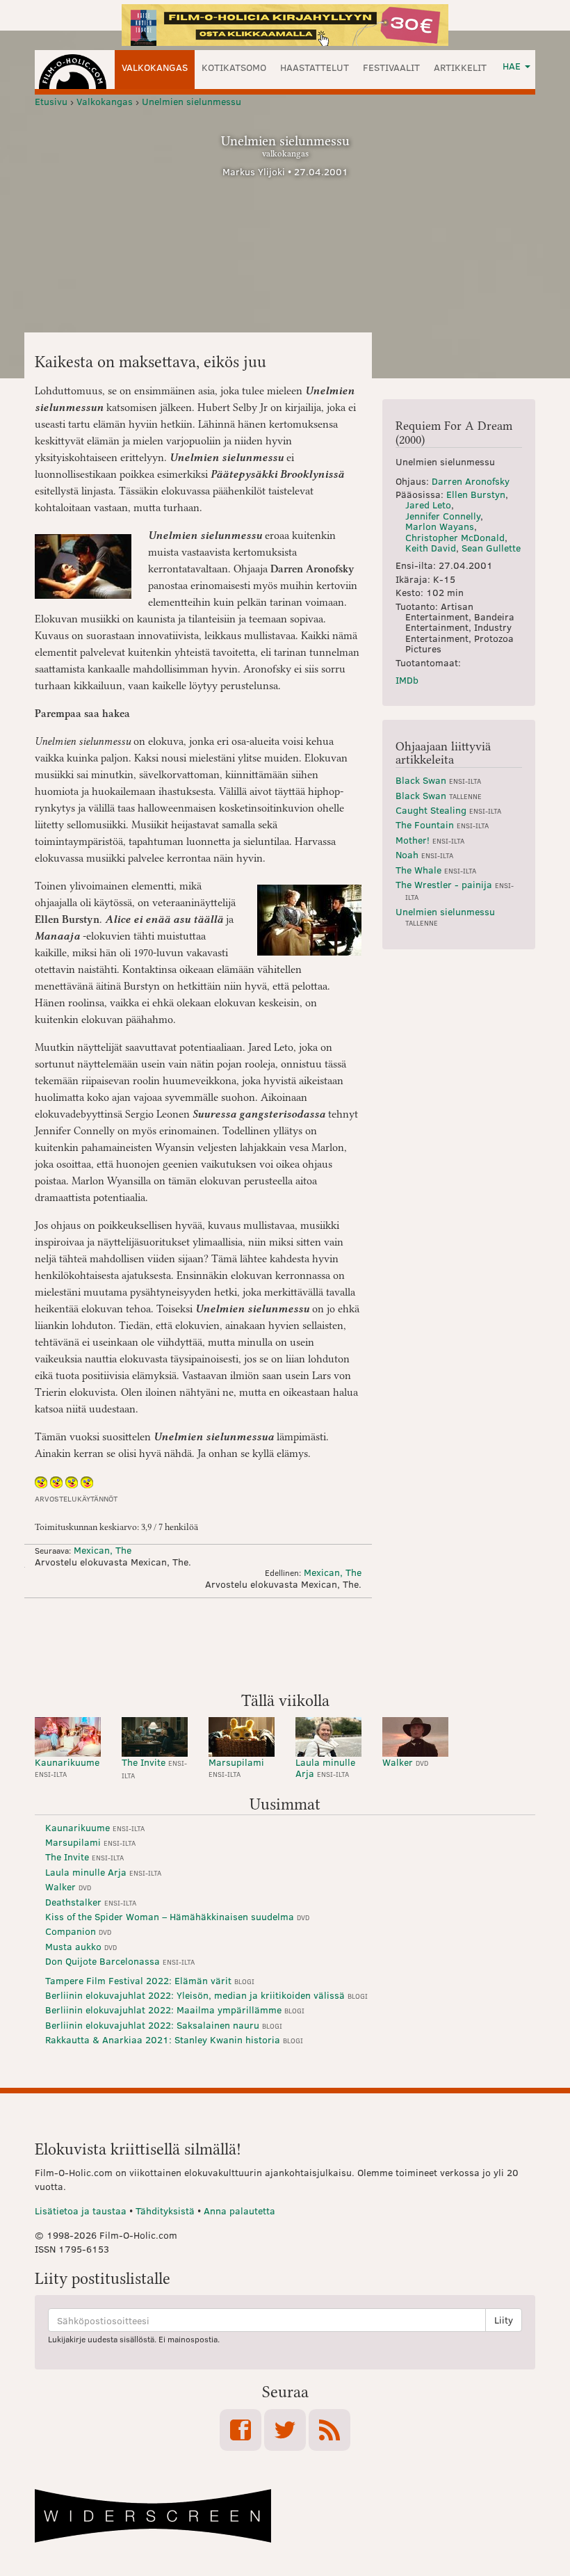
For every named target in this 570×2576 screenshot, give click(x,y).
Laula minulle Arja (325, 1767)
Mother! (430, 840)
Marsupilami (236, 1767)
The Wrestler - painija (455, 890)
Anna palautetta (239, 2211)
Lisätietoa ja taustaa (81, 2211)
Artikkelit (460, 67)
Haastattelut (315, 67)
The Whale (436, 870)
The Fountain (442, 824)
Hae (513, 66)
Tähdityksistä (165, 2211)
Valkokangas (155, 67)
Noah (424, 854)
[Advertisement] (285, 1643)
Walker (405, 1762)
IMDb (407, 680)
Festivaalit (391, 67)
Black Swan (438, 780)
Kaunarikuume (67, 1767)
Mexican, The (103, 1550)
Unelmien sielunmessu (445, 916)
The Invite (154, 1768)
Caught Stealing (448, 810)
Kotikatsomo (234, 67)
